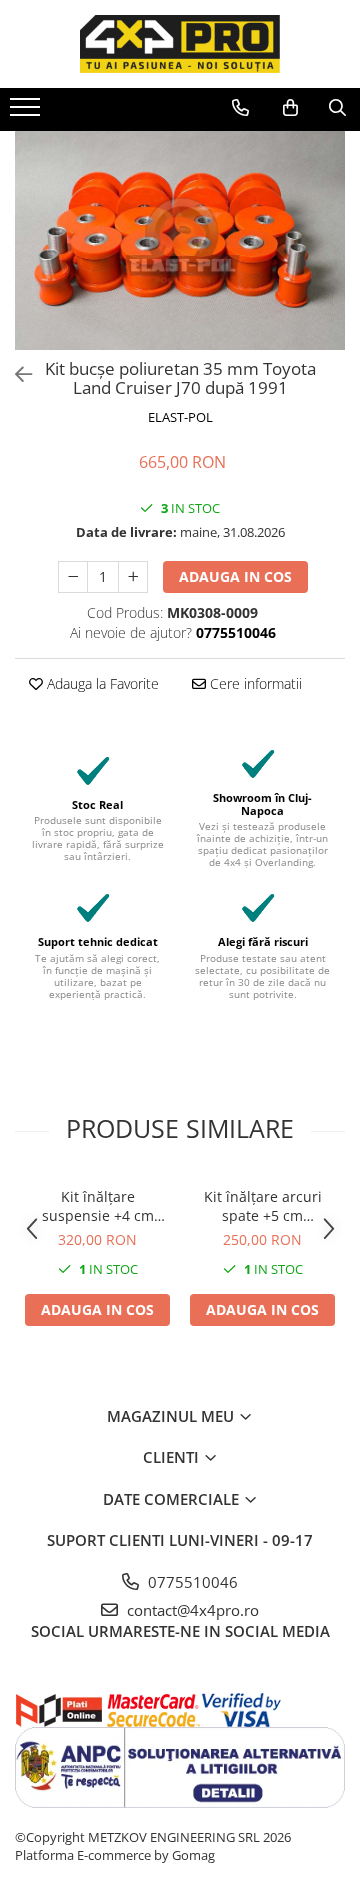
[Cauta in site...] (337, 108)
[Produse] (27, 113)
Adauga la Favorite (101, 683)
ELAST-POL (180, 417)
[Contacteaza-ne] (240, 108)
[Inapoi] (15, 374)
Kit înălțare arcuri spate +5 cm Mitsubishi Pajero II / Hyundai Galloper (263, 1206)
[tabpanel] (180, 240)
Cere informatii (254, 683)
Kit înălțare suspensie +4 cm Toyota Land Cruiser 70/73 (98, 1206)
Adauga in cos (235, 576)
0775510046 (191, 1582)
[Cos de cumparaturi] (290, 108)
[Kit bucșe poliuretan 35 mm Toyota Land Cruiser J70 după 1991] (180, 240)
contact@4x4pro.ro (191, 1610)
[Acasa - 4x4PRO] (180, 44)
